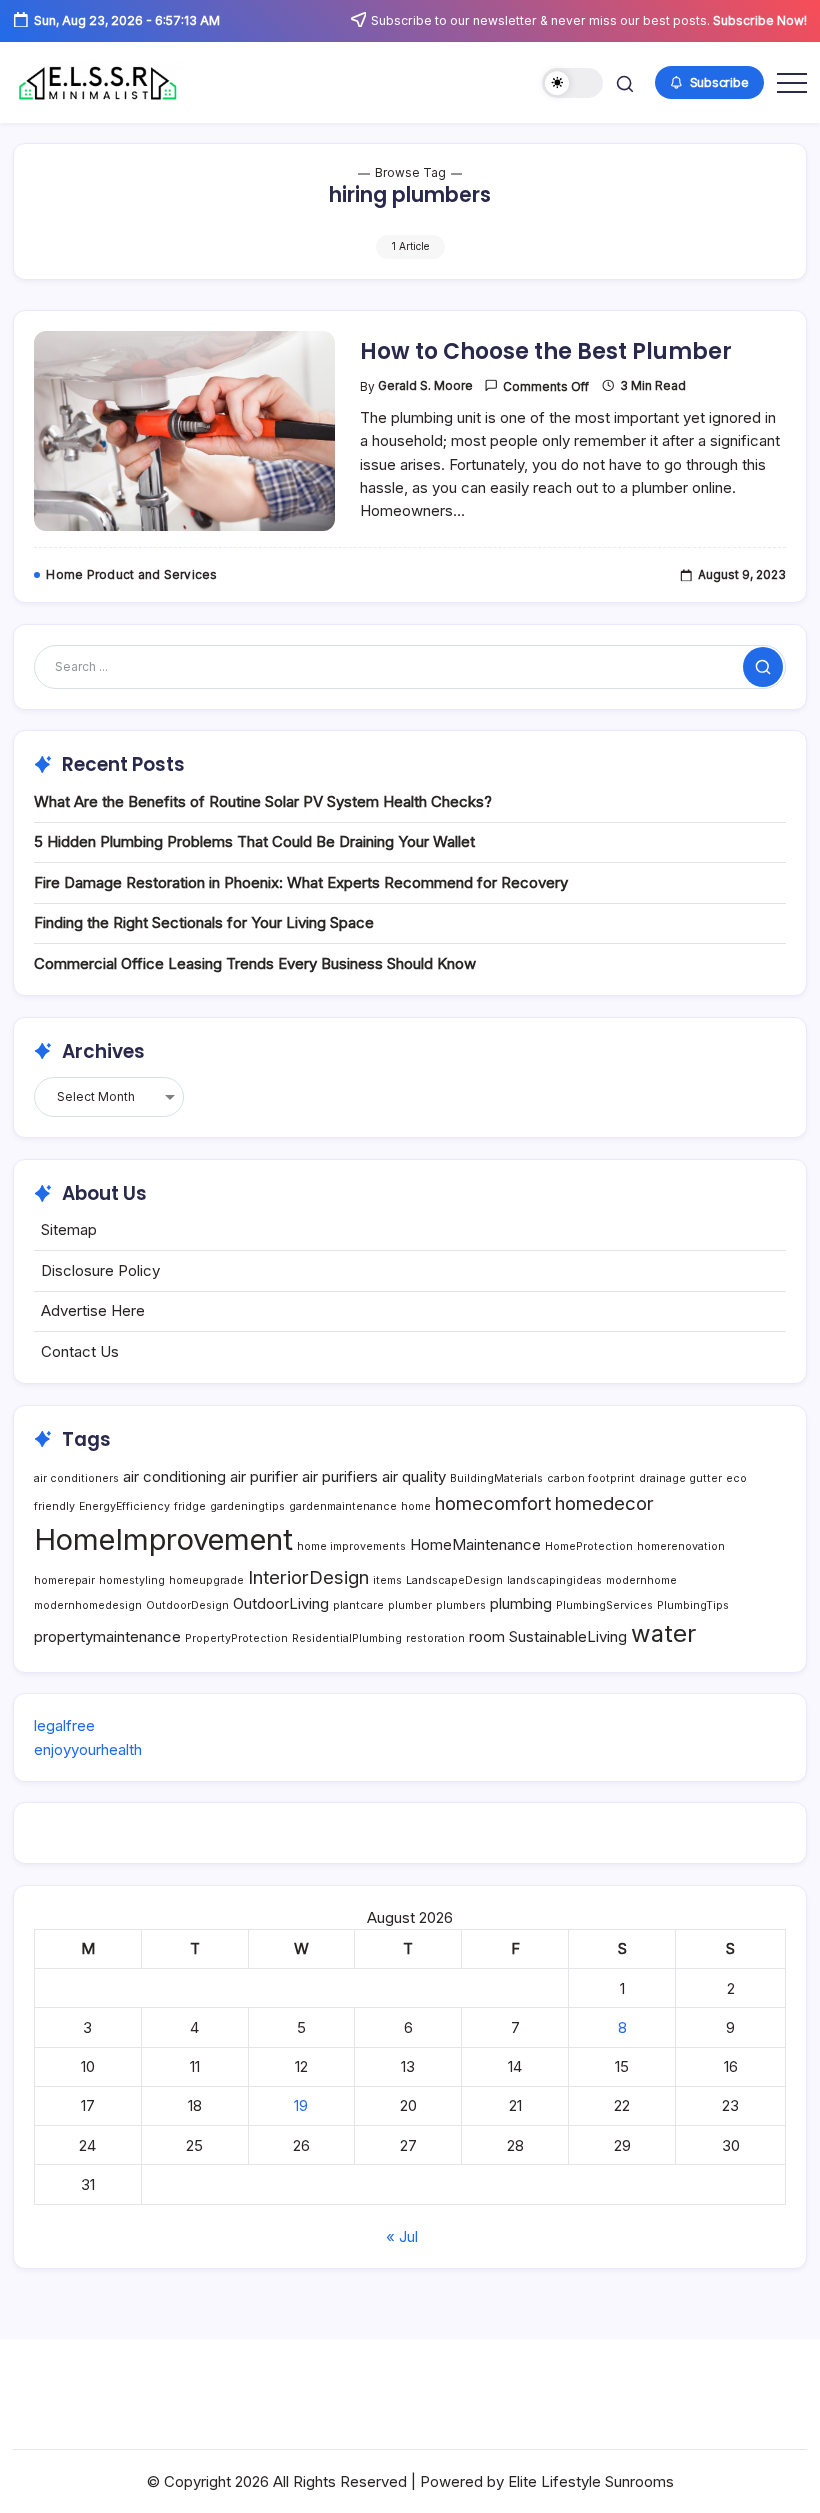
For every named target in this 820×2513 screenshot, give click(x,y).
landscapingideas (554, 1580)
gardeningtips (247, 1506)
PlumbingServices (604, 1605)
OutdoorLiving (281, 1603)
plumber (410, 1605)
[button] (572, 83)
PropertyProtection (236, 1638)
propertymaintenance (107, 1636)
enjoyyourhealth (88, 1749)
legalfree (64, 1725)
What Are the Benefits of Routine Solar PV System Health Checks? (263, 801)
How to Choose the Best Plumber (546, 351)
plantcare (358, 1605)
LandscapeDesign (454, 1580)
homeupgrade (206, 1580)
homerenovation (681, 1546)
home (416, 1506)
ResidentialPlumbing (347, 1638)
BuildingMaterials (496, 1478)
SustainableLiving (568, 1636)
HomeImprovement (163, 1539)
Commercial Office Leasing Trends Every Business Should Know (255, 963)
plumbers (461, 1605)
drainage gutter (680, 1478)
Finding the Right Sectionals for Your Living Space (204, 922)
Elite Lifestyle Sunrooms (591, 2481)
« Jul (402, 2236)
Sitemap (69, 1229)
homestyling (132, 1580)
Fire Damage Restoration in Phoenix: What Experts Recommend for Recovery (301, 882)
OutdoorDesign (187, 1605)
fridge (190, 1506)
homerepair (64, 1580)
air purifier (264, 1476)
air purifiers (340, 1476)
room (487, 1636)
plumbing (521, 1603)
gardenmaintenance (343, 1506)
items (387, 1580)
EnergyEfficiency (124, 1506)
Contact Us (80, 1351)
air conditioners (76, 1478)
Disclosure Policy (100, 1270)
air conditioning (174, 1476)
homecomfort (493, 1503)
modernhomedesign (88, 1605)
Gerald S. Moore (425, 386)
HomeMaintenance (475, 1544)
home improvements (351, 1546)
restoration (435, 1638)
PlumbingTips (693, 1605)
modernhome (641, 1580)
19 (301, 2105)
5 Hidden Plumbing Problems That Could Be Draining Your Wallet (254, 841)
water (663, 1633)
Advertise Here (93, 1310)
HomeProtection (589, 1546)
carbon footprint (591, 1478)
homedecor (604, 1503)
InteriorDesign (308, 1577)
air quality (414, 1476)
